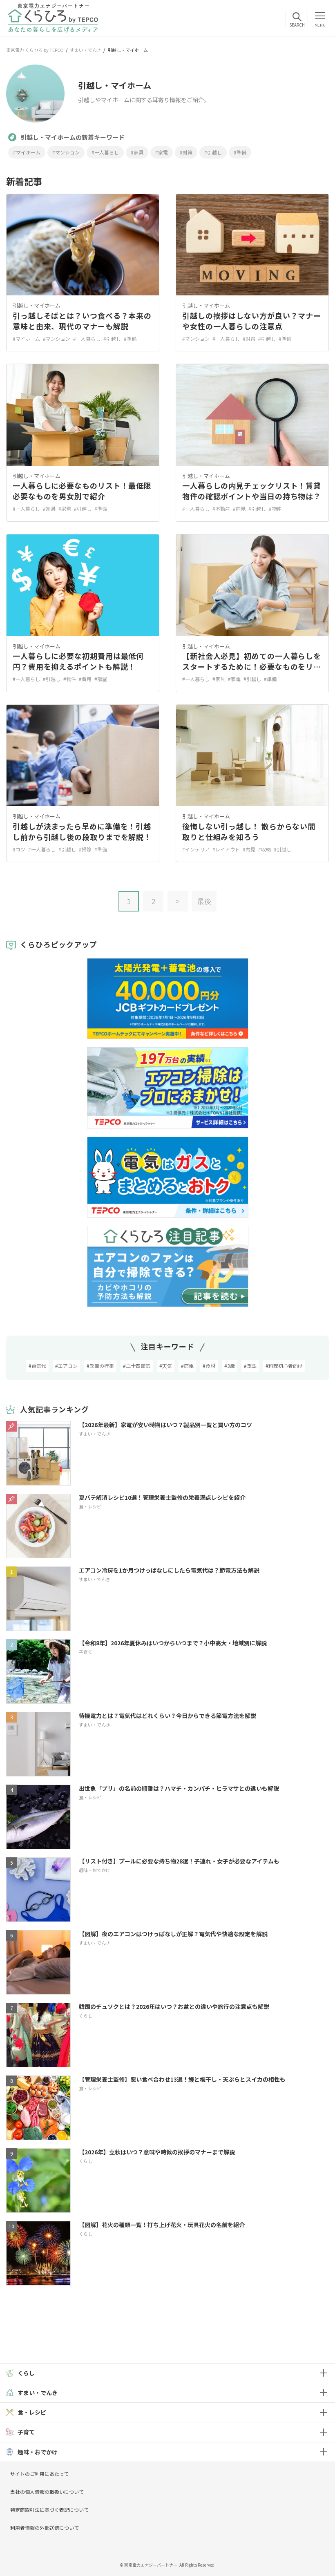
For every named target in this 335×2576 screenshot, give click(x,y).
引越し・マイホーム (37, 305)
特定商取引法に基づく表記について (49, 2510)
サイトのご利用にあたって (39, 2474)
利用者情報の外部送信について (45, 2528)
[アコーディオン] (323, 2373)
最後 (204, 901)
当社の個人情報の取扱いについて (47, 2492)
